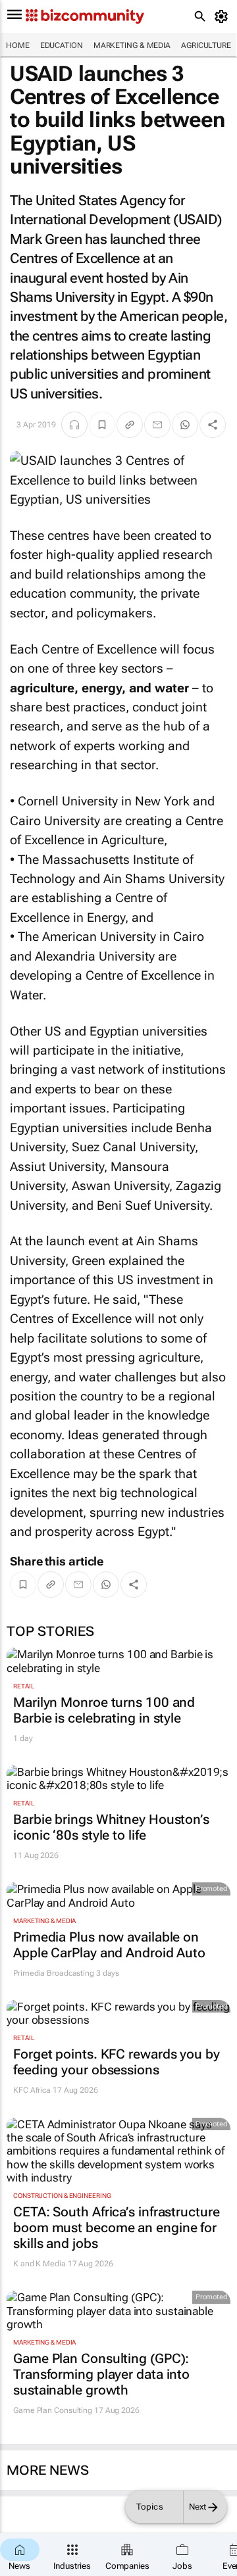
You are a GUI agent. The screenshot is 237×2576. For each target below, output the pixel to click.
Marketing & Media (132, 45)
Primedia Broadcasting (54, 1973)
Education (62, 45)
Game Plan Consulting (53, 2410)
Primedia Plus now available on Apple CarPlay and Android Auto (109, 1945)
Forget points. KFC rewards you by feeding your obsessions (117, 2062)
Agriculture (206, 45)
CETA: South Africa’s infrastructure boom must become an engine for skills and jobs (117, 2228)
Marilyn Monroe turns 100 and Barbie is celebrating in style (104, 1710)
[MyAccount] (224, 16)
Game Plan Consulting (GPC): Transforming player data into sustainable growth (101, 2374)
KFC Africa (32, 2090)
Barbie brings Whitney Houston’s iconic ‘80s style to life (111, 1827)
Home (18, 45)
